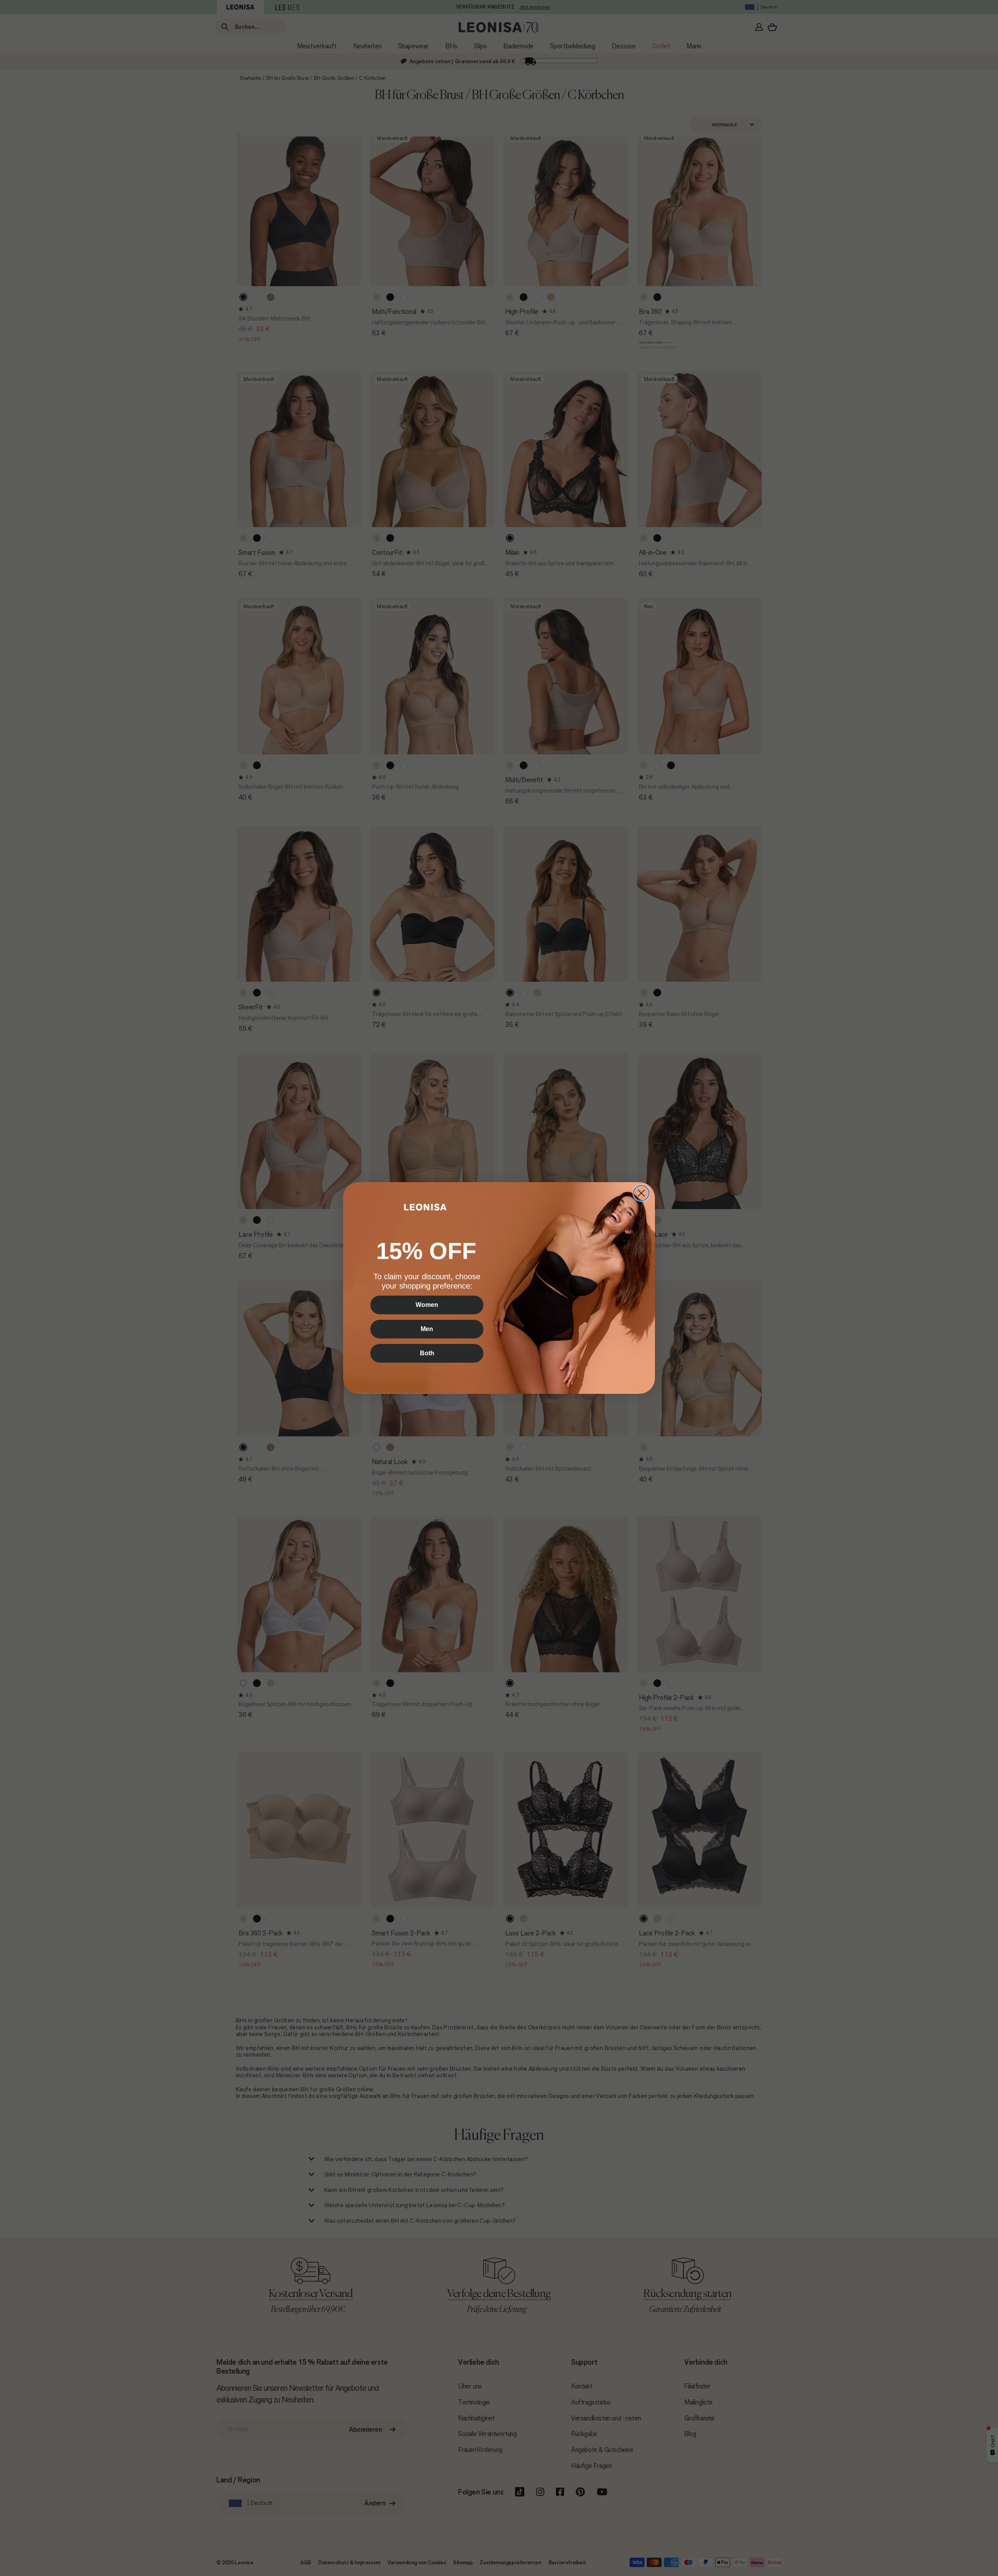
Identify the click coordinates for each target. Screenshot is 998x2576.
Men (427, 1329)
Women (427, 1305)
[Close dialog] (641, 1193)
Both (427, 1353)
